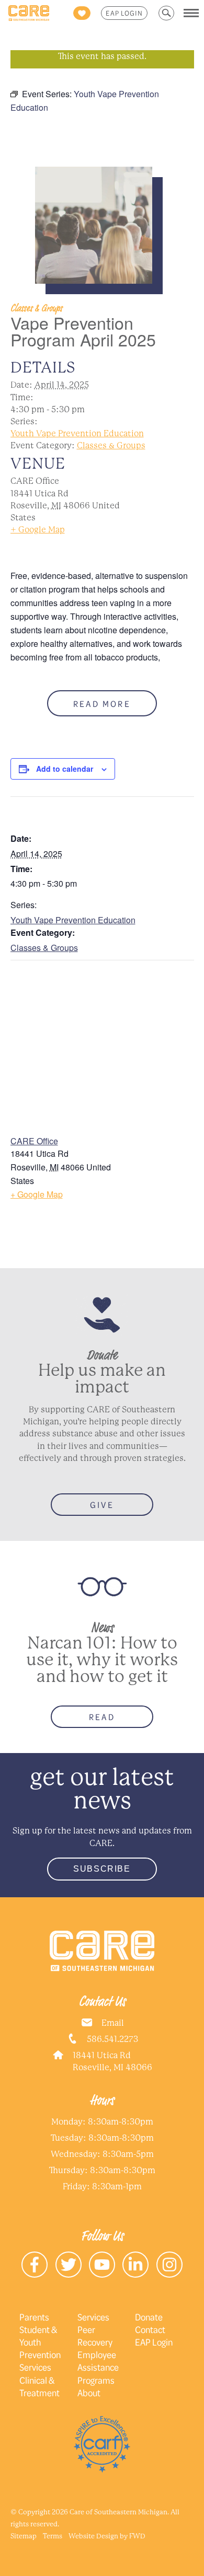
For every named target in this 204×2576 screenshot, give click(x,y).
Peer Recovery (95, 2336)
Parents (34, 2317)
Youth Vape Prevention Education (77, 433)
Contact (150, 2329)
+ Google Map (38, 530)
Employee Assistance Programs (98, 2367)
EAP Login (124, 13)
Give (102, 1505)
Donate (149, 2317)
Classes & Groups (111, 445)
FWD (137, 2536)
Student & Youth (38, 2336)
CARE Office (34, 1141)
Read (102, 1717)
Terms (53, 2536)
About (89, 2393)
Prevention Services (40, 2361)
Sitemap (24, 2536)
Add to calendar (65, 769)
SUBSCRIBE (102, 1869)
